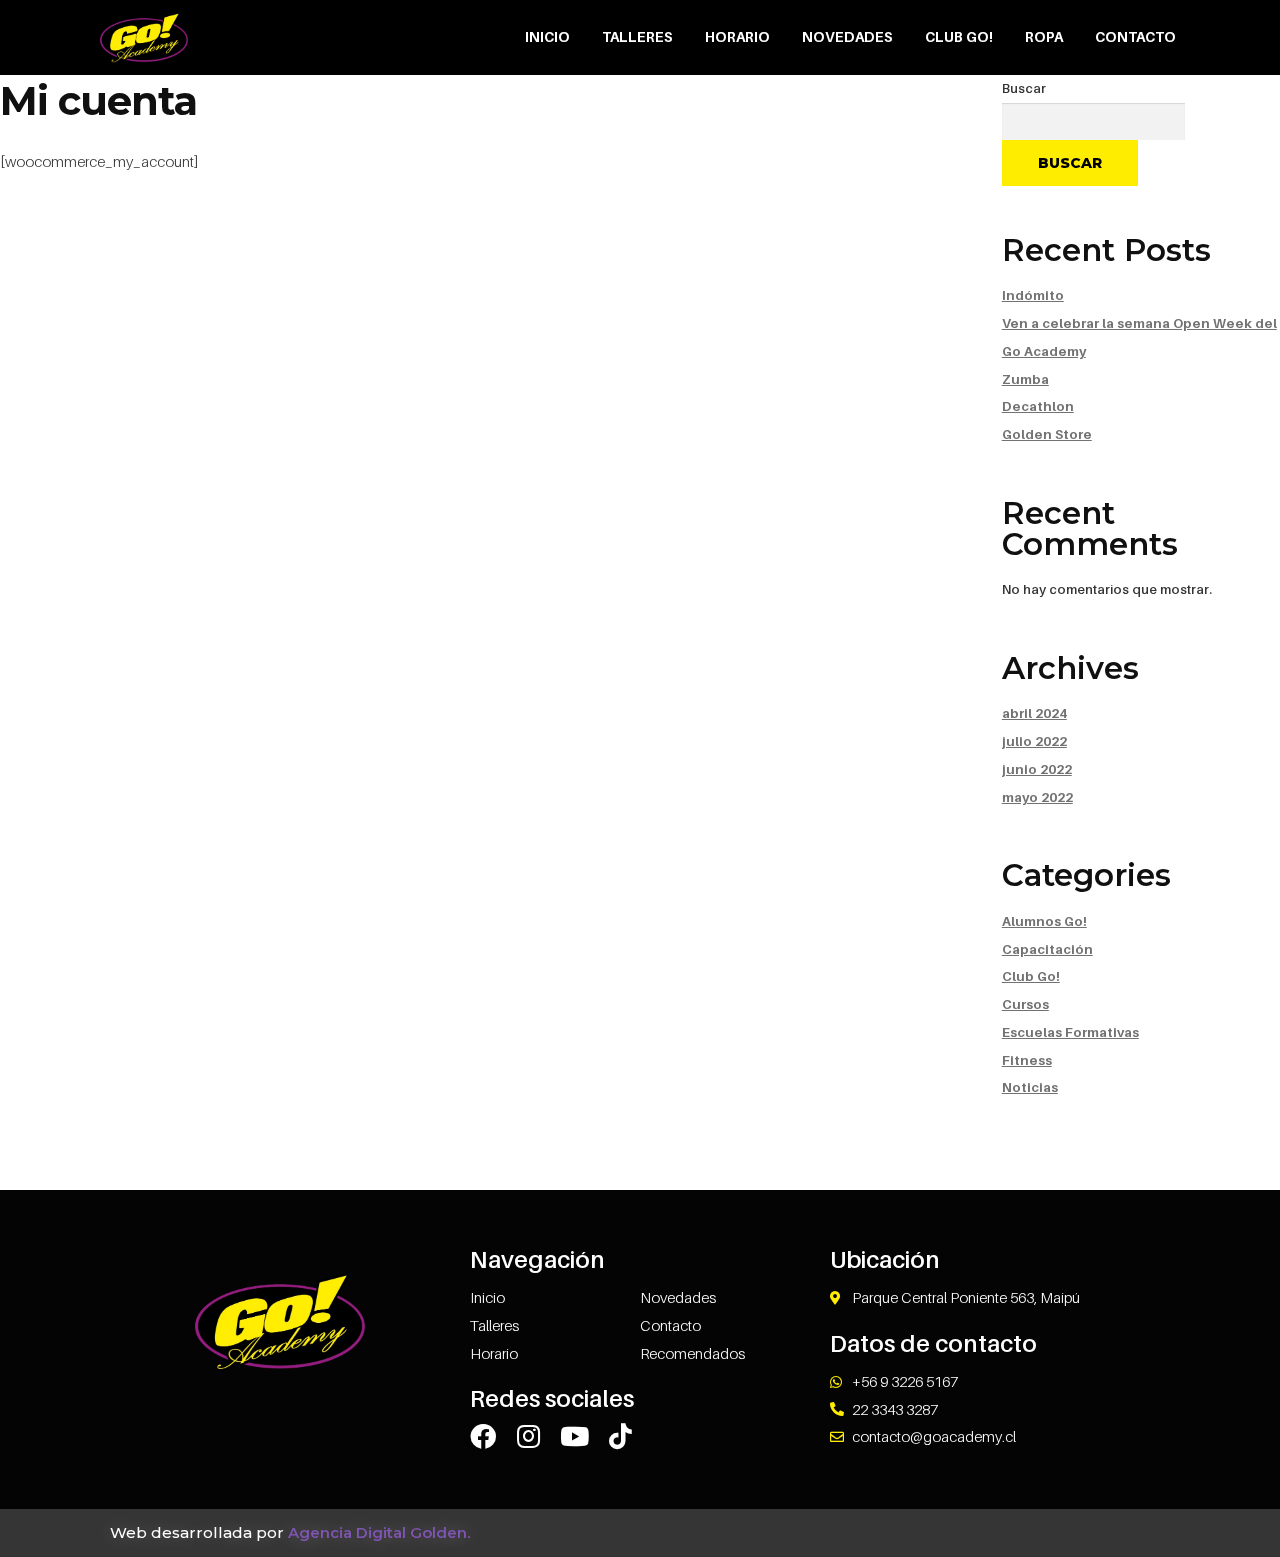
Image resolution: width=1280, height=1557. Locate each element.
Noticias (1030, 1087)
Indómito (1033, 295)
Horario (737, 36)
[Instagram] (529, 1436)
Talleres (637, 36)
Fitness (1027, 1060)
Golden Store (1047, 434)
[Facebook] (483, 1436)
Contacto (1135, 36)
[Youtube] (575, 1436)
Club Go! (959, 36)
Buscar (1024, 88)
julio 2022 (1034, 741)
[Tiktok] (621, 1436)
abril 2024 (1034, 713)
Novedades (847, 36)
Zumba (1025, 379)
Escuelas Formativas (1070, 1032)
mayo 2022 (1037, 797)
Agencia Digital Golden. (379, 1532)
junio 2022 (1037, 769)
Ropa (1044, 36)
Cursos (1025, 1004)
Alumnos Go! (1044, 921)
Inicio (547, 36)
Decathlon (1038, 406)
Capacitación (1047, 949)
